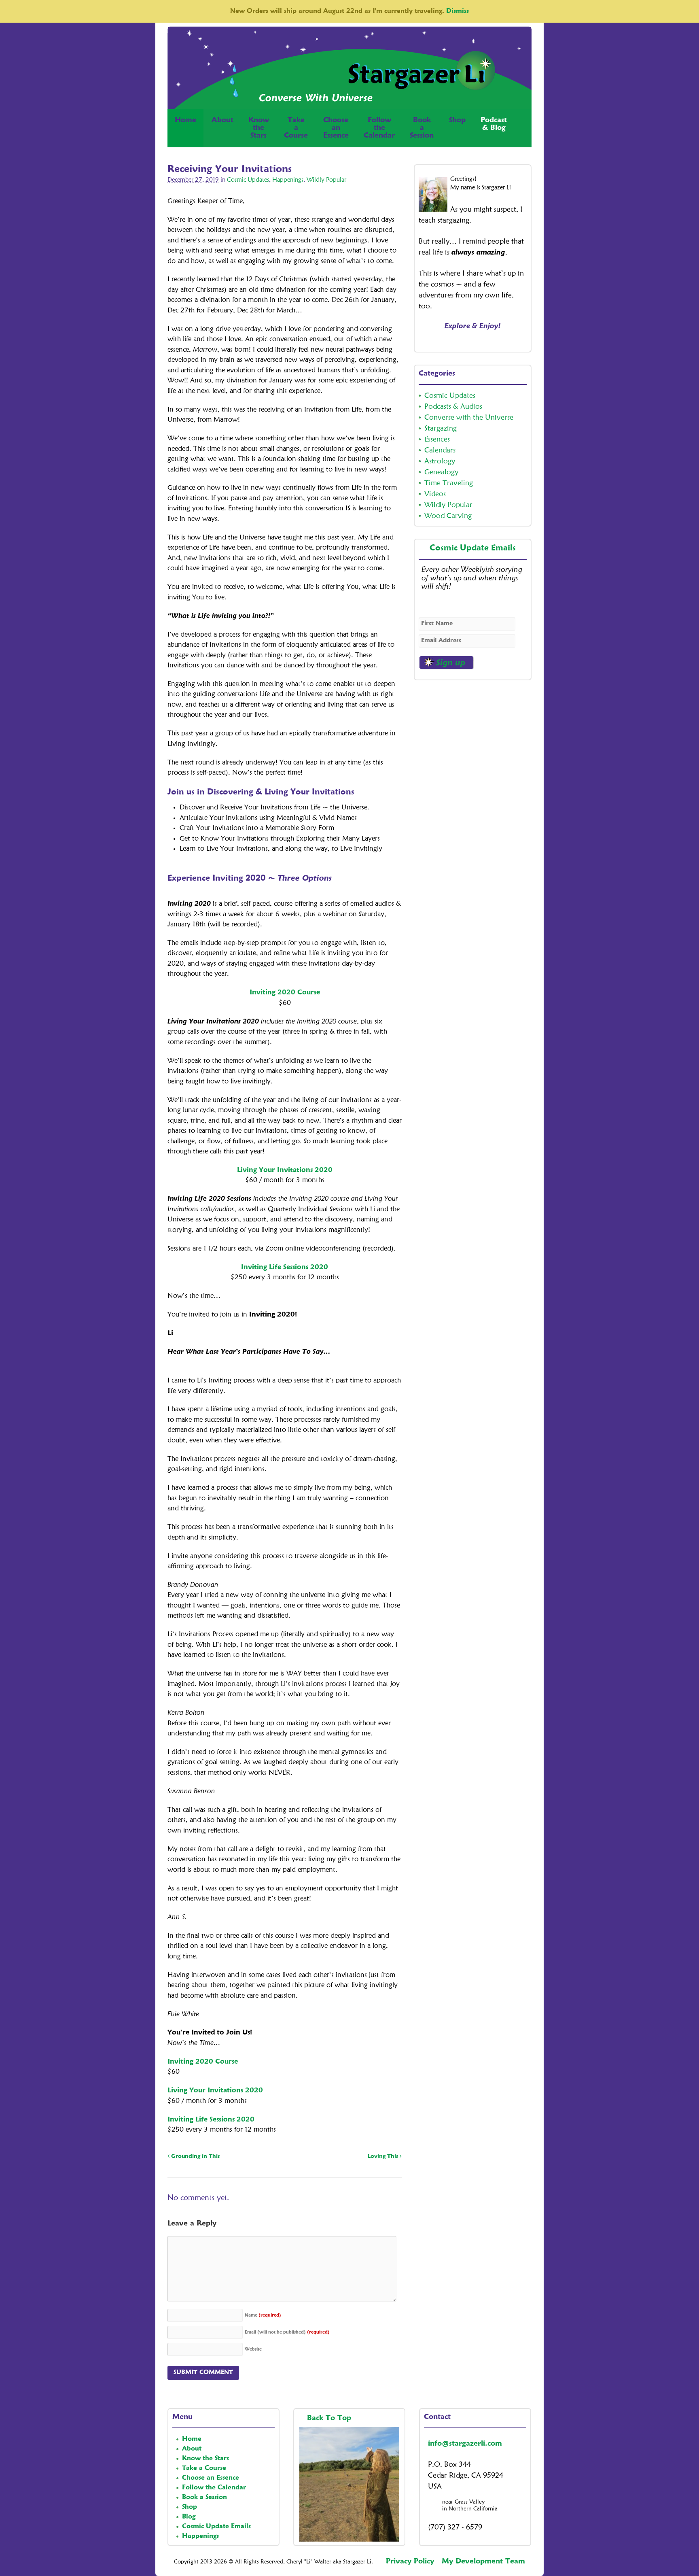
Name (263, 2316)
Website (253, 2350)
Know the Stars (205, 2459)
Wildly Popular (326, 180)
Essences (437, 440)
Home (185, 120)
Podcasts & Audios (453, 407)
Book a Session (204, 2497)
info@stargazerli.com (465, 2444)
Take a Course (204, 2468)
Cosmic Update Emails (473, 548)
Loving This (384, 2156)
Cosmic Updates (248, 180)
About (222, 120)
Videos (435, 494)
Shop (457, 120)
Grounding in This (195, 2156)
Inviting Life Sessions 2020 (285, 1267)
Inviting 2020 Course (285, 993)
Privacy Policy (410, 2561)
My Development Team (483, 2561)
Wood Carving (448, 516)
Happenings (288, 180)
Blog (189, 2517)
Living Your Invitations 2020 (285, 1170)
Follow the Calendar (214, 2488)
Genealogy (441, 472)
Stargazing (441, 429)
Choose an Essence (211, 2478)
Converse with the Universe (469, 418)
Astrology (440, 461)
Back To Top (330, 2418)
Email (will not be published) (287, 2333)
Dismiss (458, 11)
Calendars (440, 450)
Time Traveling (449, 483)
